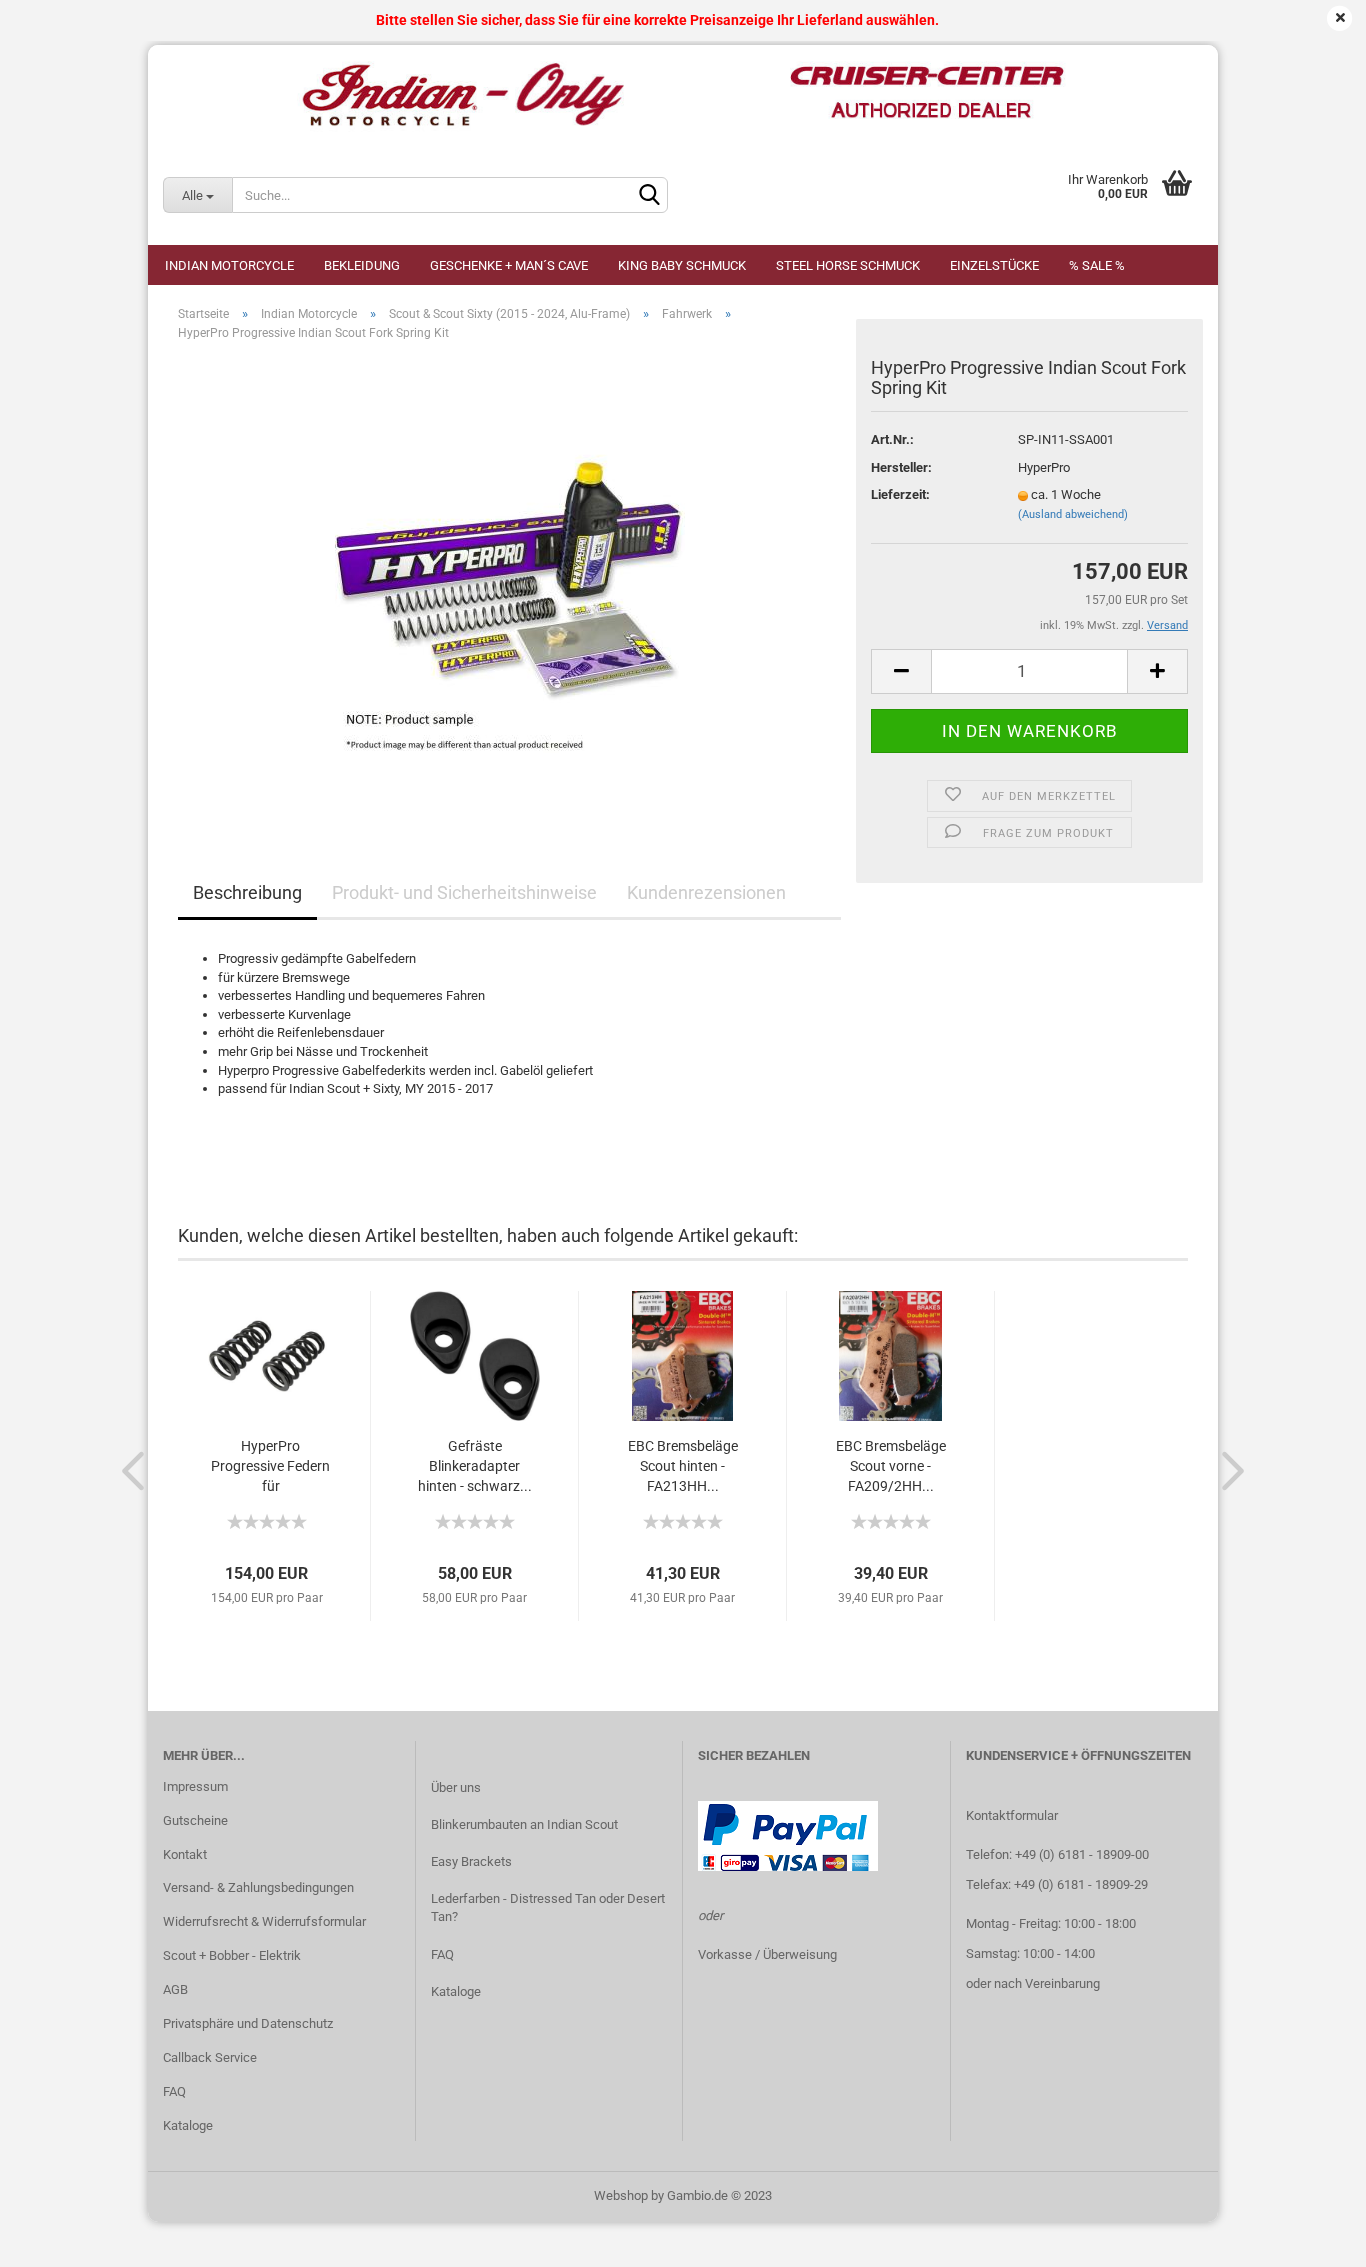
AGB (175, 1989)
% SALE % (1097, 265)
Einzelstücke (994, 265)
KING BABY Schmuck (682, 265)
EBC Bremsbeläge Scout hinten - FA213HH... (683, 1466)
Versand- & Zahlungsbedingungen (258, 1887)
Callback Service (210, 2057)
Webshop (621, 2195)
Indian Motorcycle (229, 265)
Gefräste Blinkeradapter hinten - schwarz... (475, 1466)
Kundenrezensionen (706, 892)
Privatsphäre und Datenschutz (248, 2023)
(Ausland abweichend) (1073, 514)
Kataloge (188, 2125)
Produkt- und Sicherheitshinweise (464, 892)
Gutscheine (195, 1820)
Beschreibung (247, 892)
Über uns (456, 1787)
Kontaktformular (1012, 1815)
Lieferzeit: (900, 494)
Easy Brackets (471, 1861)
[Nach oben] (1311, 2237)
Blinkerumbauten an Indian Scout (524, 1824)
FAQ (174, 2091)
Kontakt (185, 1854)
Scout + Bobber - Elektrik (232, 1955)
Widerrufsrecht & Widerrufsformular (264, 1921)
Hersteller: (901, 467)
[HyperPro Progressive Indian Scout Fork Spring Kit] (510, 581)
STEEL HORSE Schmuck (848, 265)
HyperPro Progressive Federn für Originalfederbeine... (270, 1467)
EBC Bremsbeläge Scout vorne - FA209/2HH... (891, 1466)
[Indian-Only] (683, 95)
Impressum (195, 1786)
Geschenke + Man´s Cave (509, 265)
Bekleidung (362, 265)
